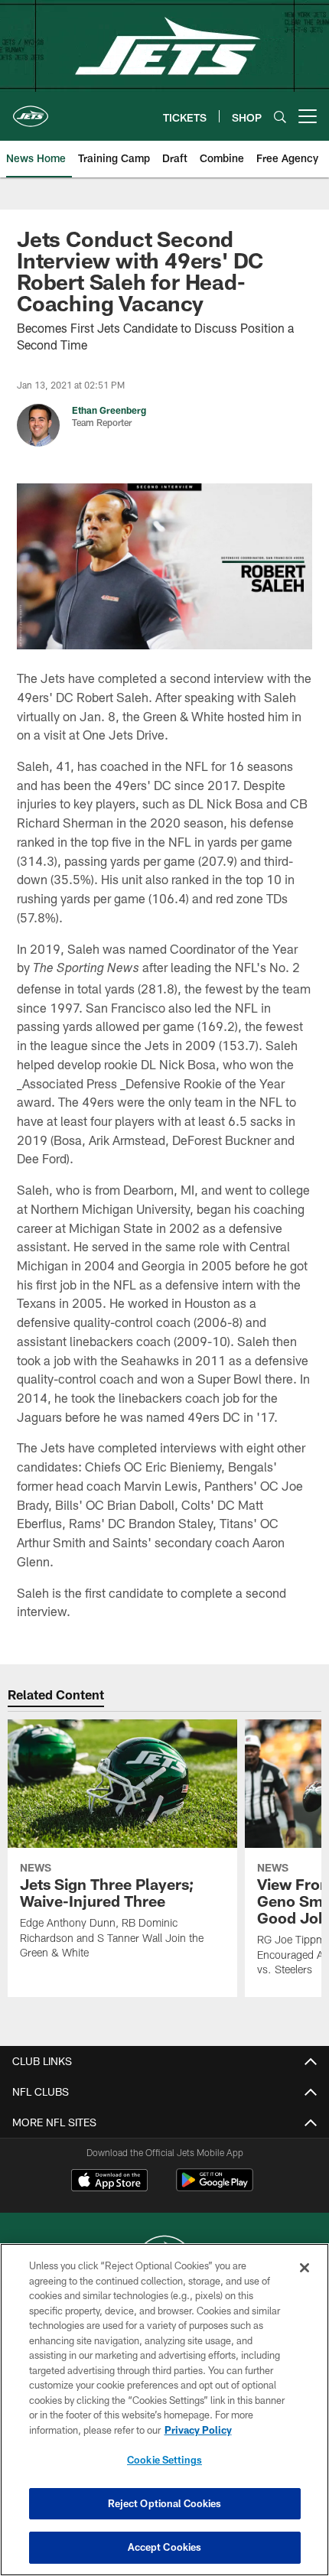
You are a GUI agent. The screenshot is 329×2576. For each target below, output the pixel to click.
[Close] (305, 2268)
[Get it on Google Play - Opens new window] (215, 2188)
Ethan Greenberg (109, 410)
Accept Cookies (165, 2547)
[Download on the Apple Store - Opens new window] (109, 2182)
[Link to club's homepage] (31, 110)
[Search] (280, 117)
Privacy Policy (198, 2430)
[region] (164, 2410)
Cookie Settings (164, 2460)
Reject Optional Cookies (165, 2503)
